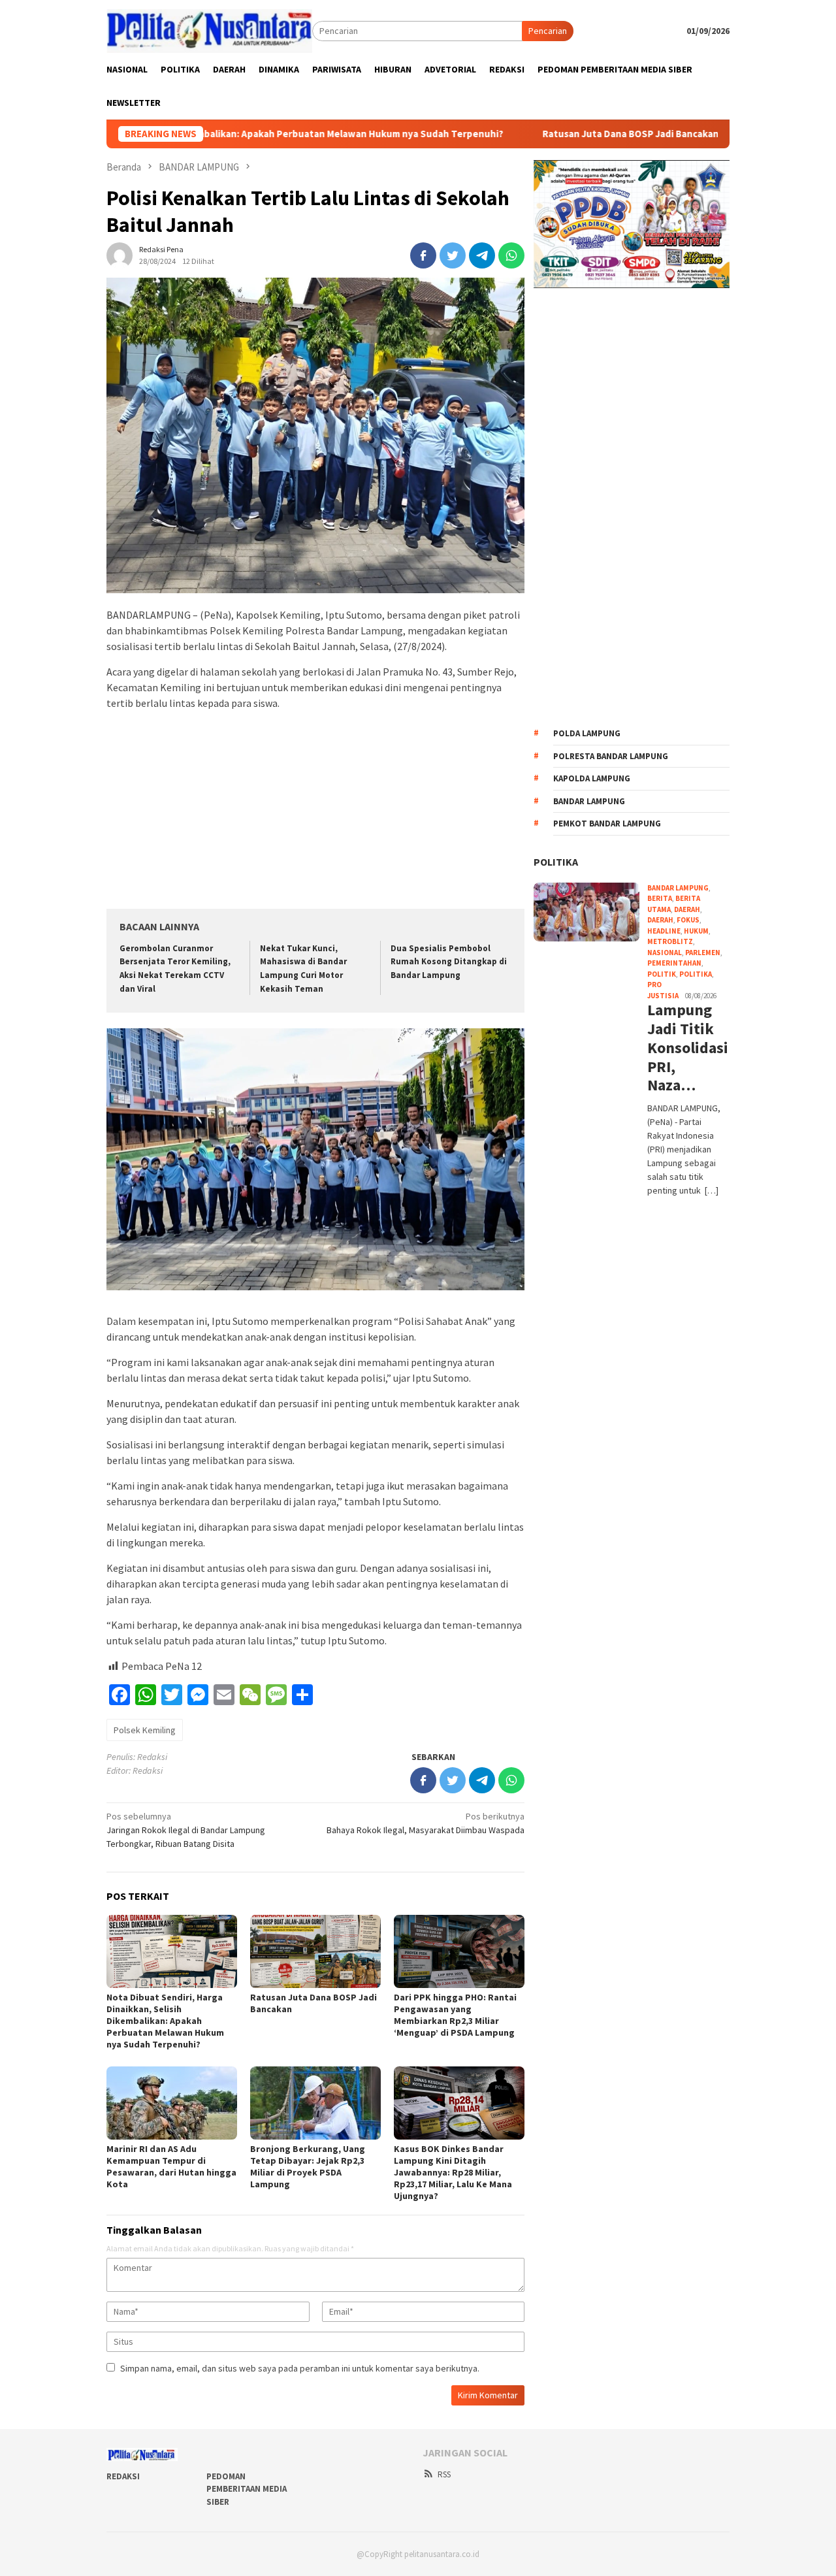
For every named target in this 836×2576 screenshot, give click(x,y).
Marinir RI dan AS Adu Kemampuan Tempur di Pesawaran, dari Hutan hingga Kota (171, 2166)
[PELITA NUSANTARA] (209, 30)
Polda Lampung (587, 733)
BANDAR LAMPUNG (678, 888)
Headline (664, 931)
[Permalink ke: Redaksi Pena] (120, 254)
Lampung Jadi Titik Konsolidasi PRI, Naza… (686, 1048)
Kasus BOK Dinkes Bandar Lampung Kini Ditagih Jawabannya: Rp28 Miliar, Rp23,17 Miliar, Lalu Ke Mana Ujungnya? (453, 2172)
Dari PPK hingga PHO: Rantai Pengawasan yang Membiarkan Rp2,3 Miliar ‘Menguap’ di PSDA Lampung (455, 2015)
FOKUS (688, 920)
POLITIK (662, 974)
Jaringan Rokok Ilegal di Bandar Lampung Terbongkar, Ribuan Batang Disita (186, 1830)
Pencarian (548, 31)
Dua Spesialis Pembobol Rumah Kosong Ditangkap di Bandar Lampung (449, 962)
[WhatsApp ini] (511, 255)
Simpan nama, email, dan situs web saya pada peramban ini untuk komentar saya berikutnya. (300, 2368)
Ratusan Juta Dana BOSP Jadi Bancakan (560, 134)
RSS (444, 2474)
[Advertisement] (315, 812)
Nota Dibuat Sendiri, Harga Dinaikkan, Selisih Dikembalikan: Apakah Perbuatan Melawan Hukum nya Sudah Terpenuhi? (165, 2021)
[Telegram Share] (482, 255)
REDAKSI (123, 2476)
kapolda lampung (592, 778)
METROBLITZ (670, 941)
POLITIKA (556, 862)
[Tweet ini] (453, 255)
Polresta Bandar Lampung (611, 756)
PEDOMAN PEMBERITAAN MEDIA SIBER (247, 2489)
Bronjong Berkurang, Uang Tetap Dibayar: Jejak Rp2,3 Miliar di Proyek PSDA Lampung (308, 2166)
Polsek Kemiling (145, 1730)
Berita (660, 898)
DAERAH (660, 920)
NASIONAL (665, 953)
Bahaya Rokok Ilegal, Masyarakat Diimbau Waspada (426, 1823)
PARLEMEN (703, 953)
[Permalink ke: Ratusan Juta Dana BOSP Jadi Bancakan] (315, 1951)
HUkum (696, 931)
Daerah (687, 909)
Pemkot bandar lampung (607, 823)
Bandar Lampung (589, 801)
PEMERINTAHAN (674, 963)
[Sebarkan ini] (423, 255)
